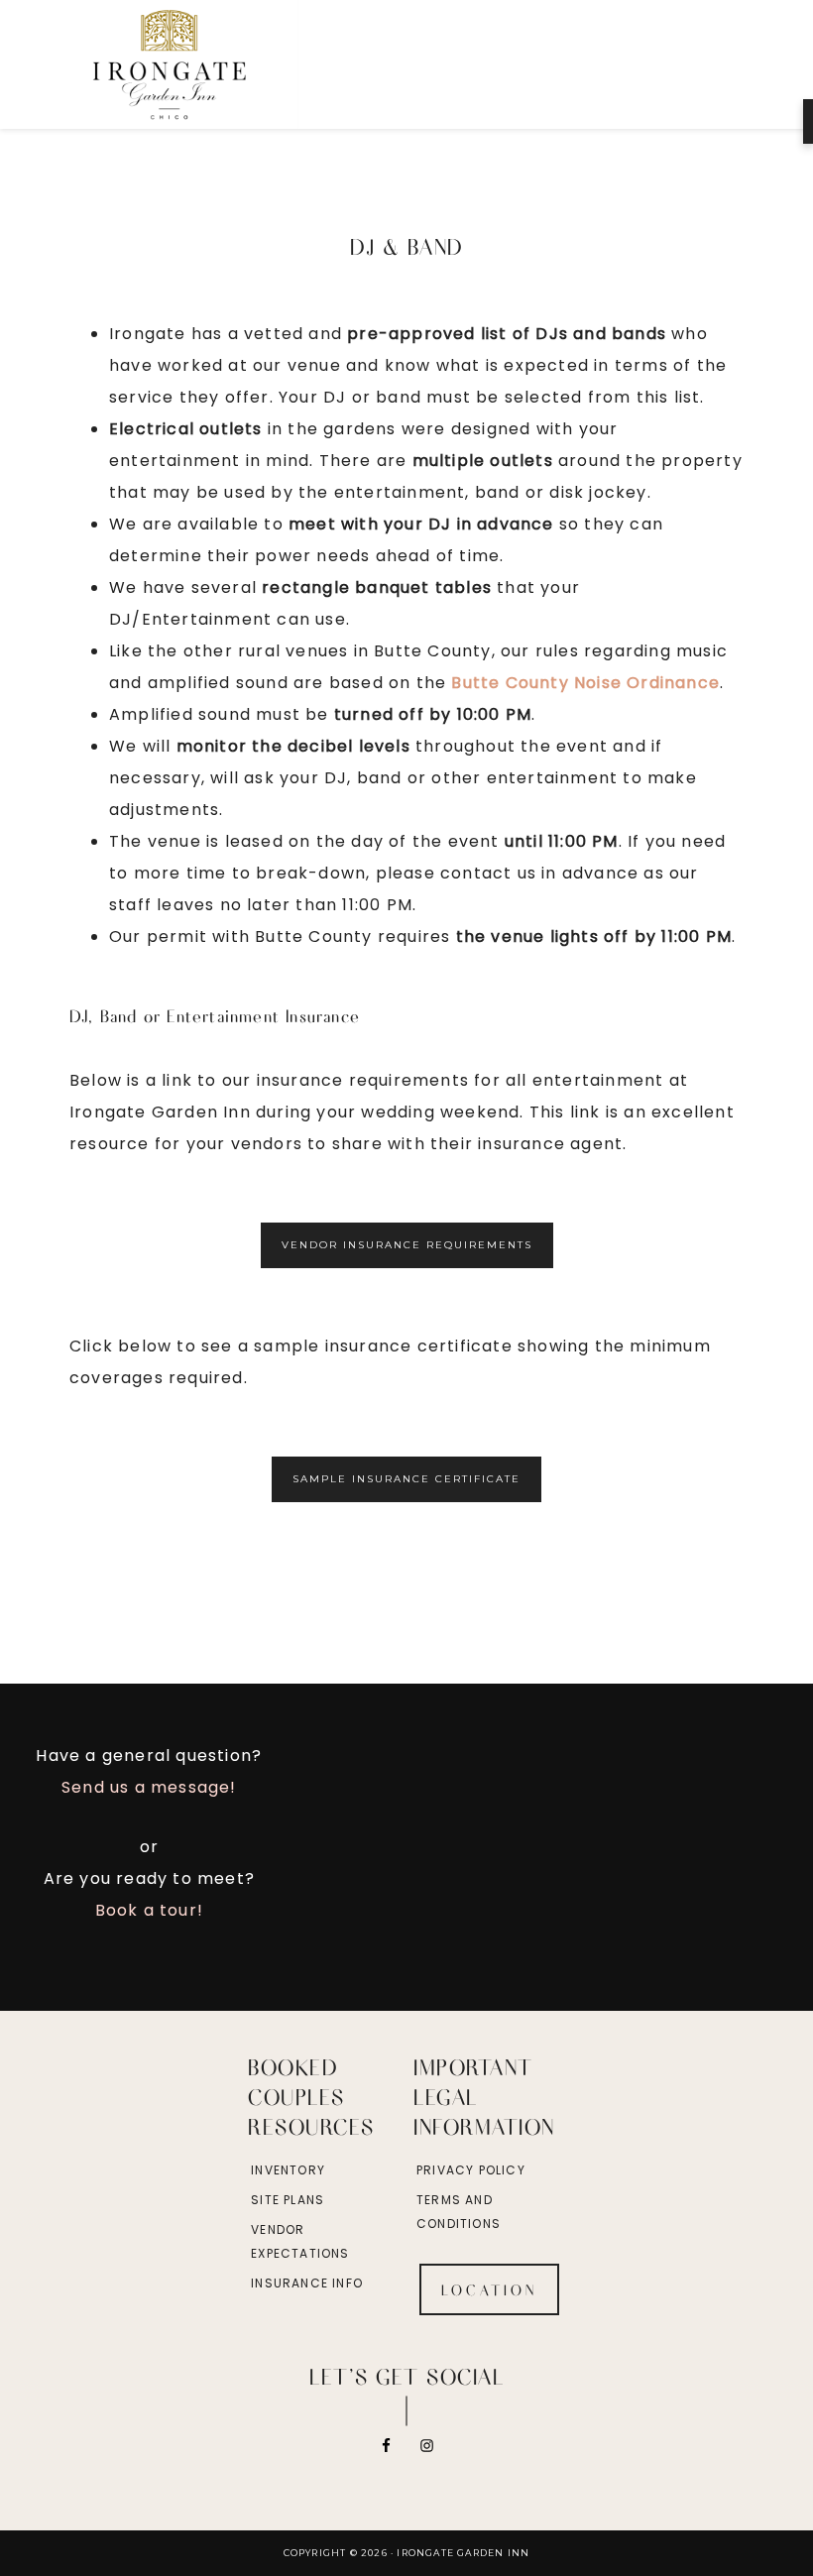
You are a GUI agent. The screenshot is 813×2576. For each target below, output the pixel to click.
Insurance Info (307, 2283)
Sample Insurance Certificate (406, 1479)
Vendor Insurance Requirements (407, 1245)
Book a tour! (149, 1910)
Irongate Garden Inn (214, 64)
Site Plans (288, 2200)
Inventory (288, 2170)
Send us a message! (149, 1787)
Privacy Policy (471, 2170)
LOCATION (489, 2289)
